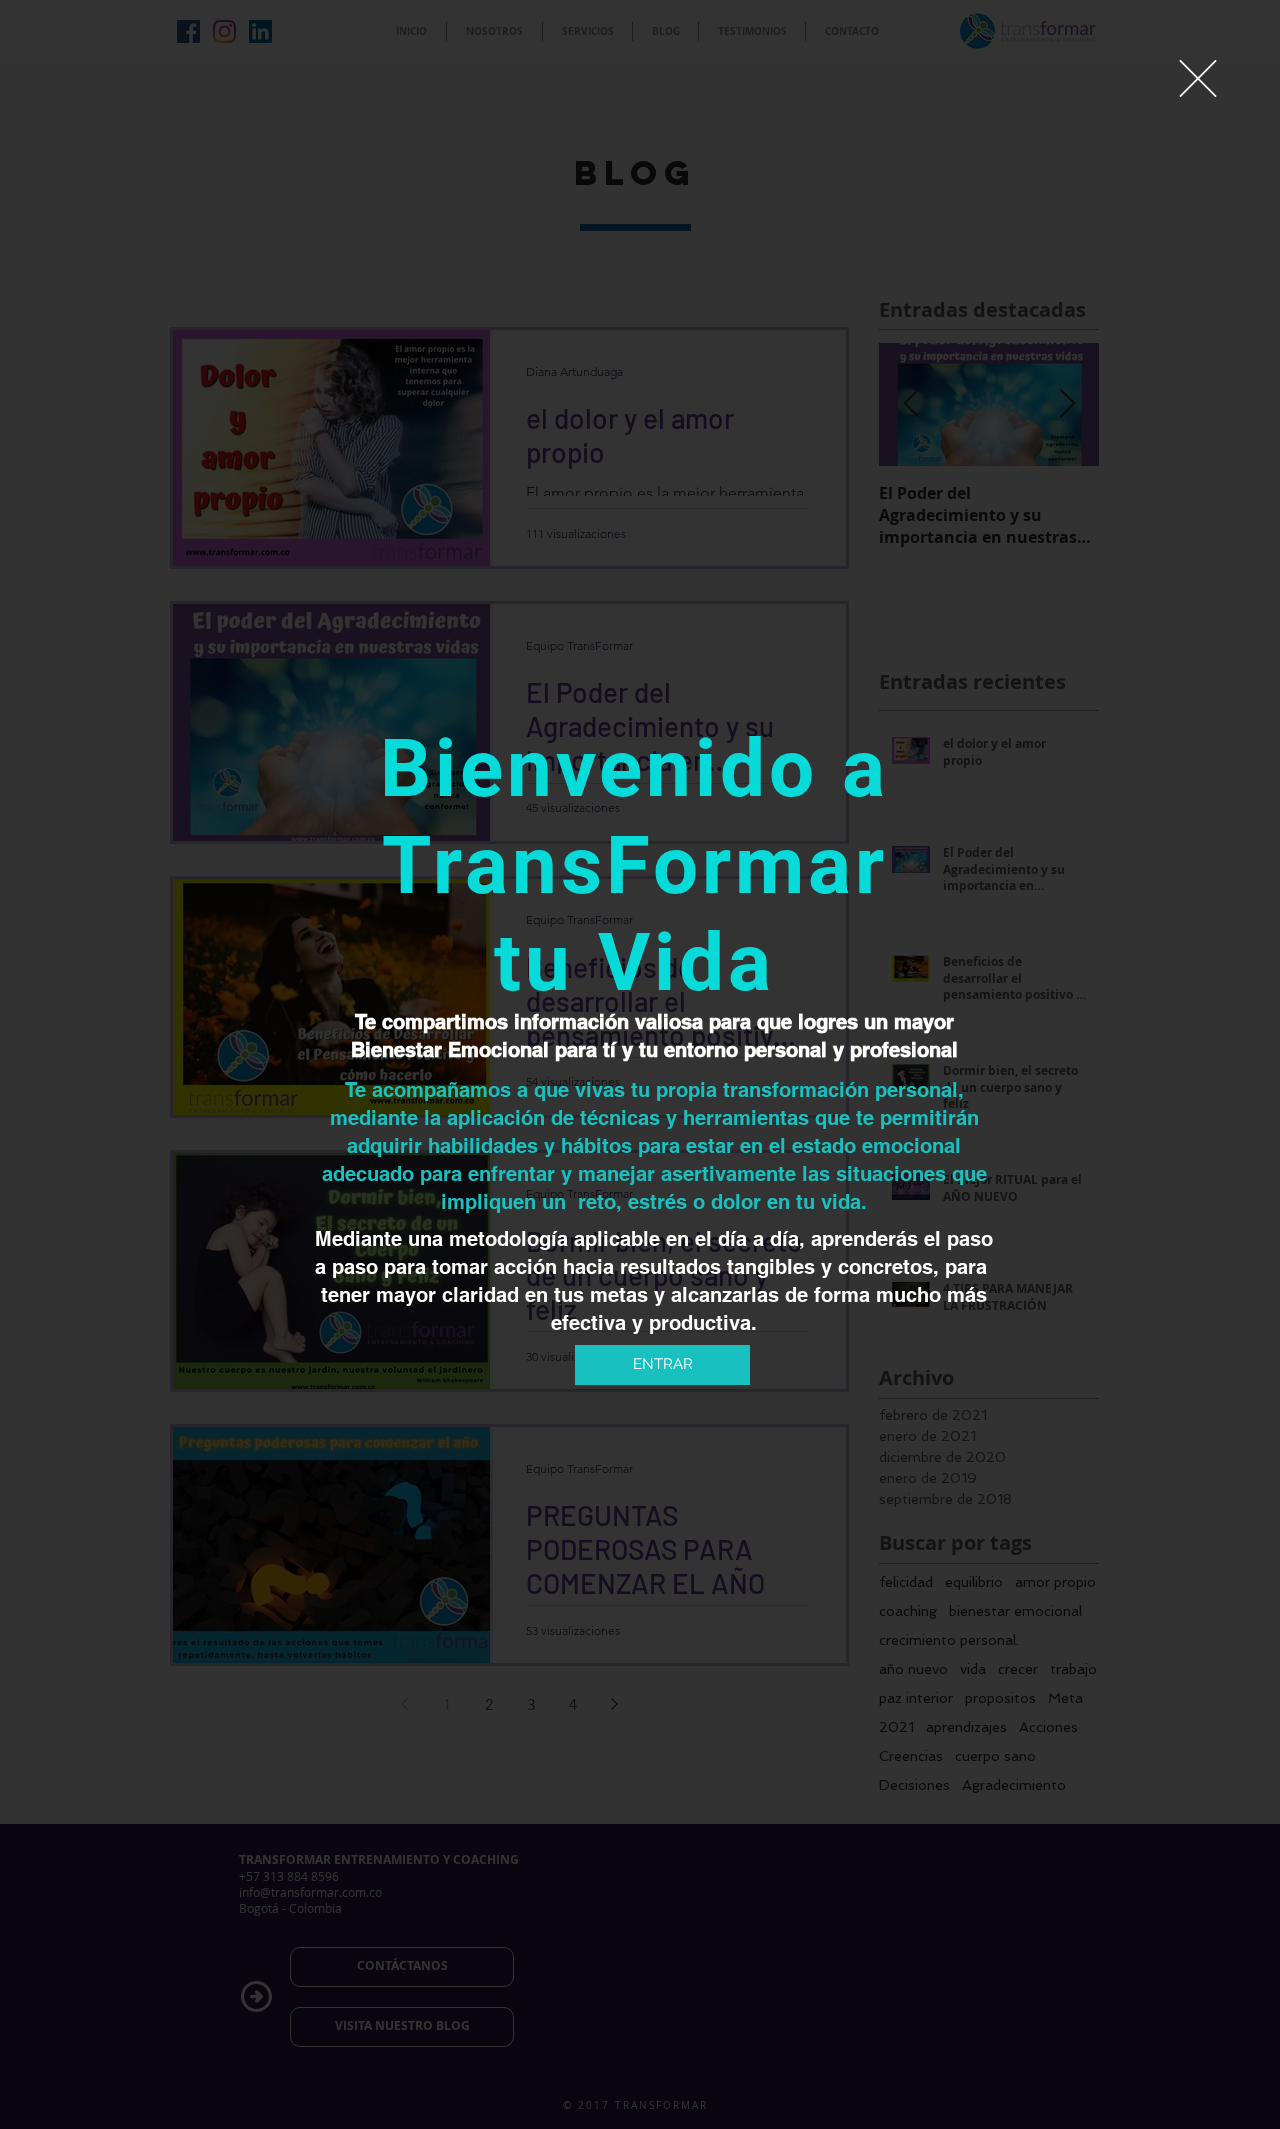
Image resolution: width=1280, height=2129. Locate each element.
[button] (1198, 78)
